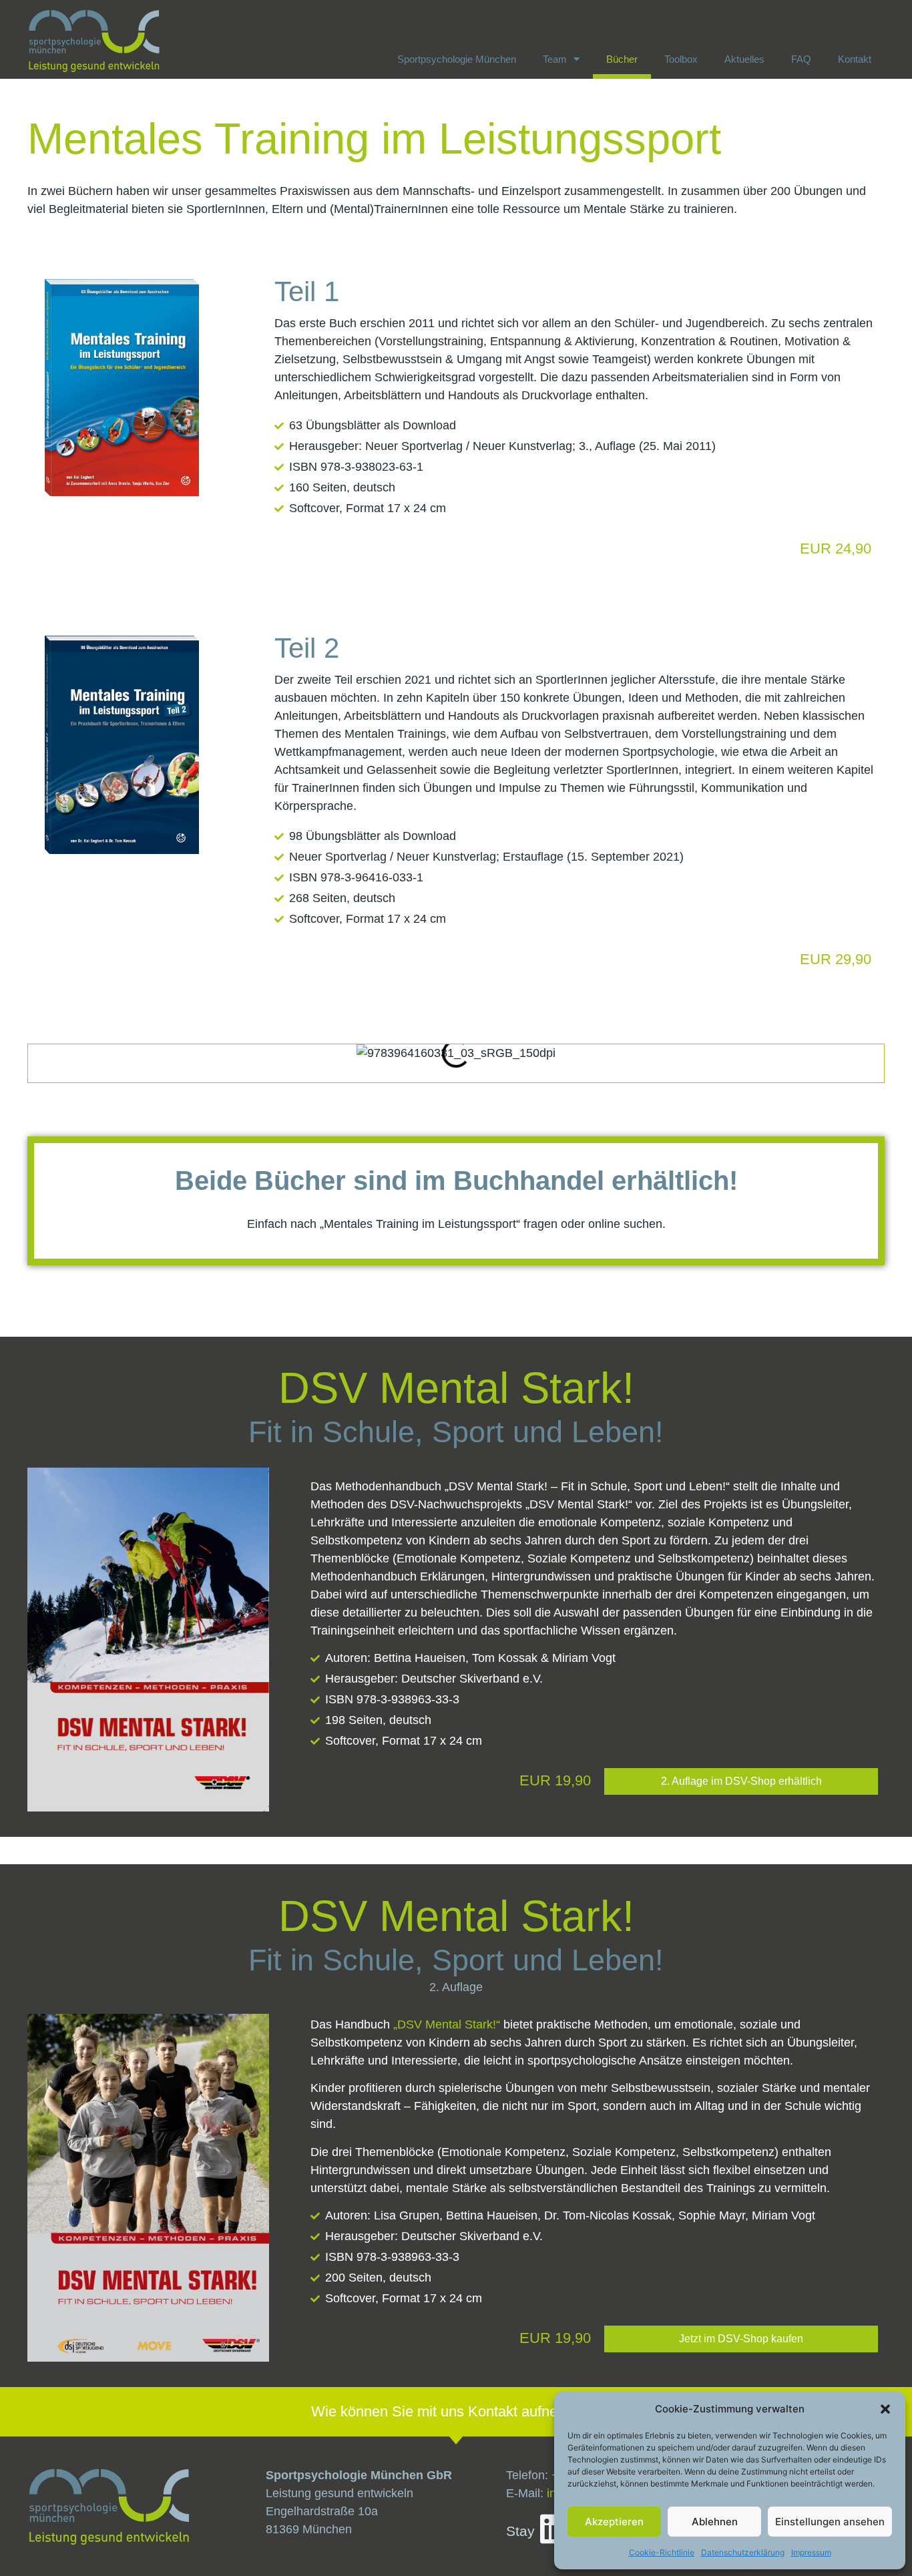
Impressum (811, 2552)
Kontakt (855, 59)
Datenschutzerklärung (743, 2552)
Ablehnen (715, 2522)
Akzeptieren (614, 2522)
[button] (885, 2409)
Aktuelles (744, 59)
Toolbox (681, 59)
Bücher (622, 59)
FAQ (801, 59)
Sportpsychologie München (457, 59)
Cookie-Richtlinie (662, 2552)
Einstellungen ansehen (830, 2522)
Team (555, 59)
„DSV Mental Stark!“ (447, 2024)
